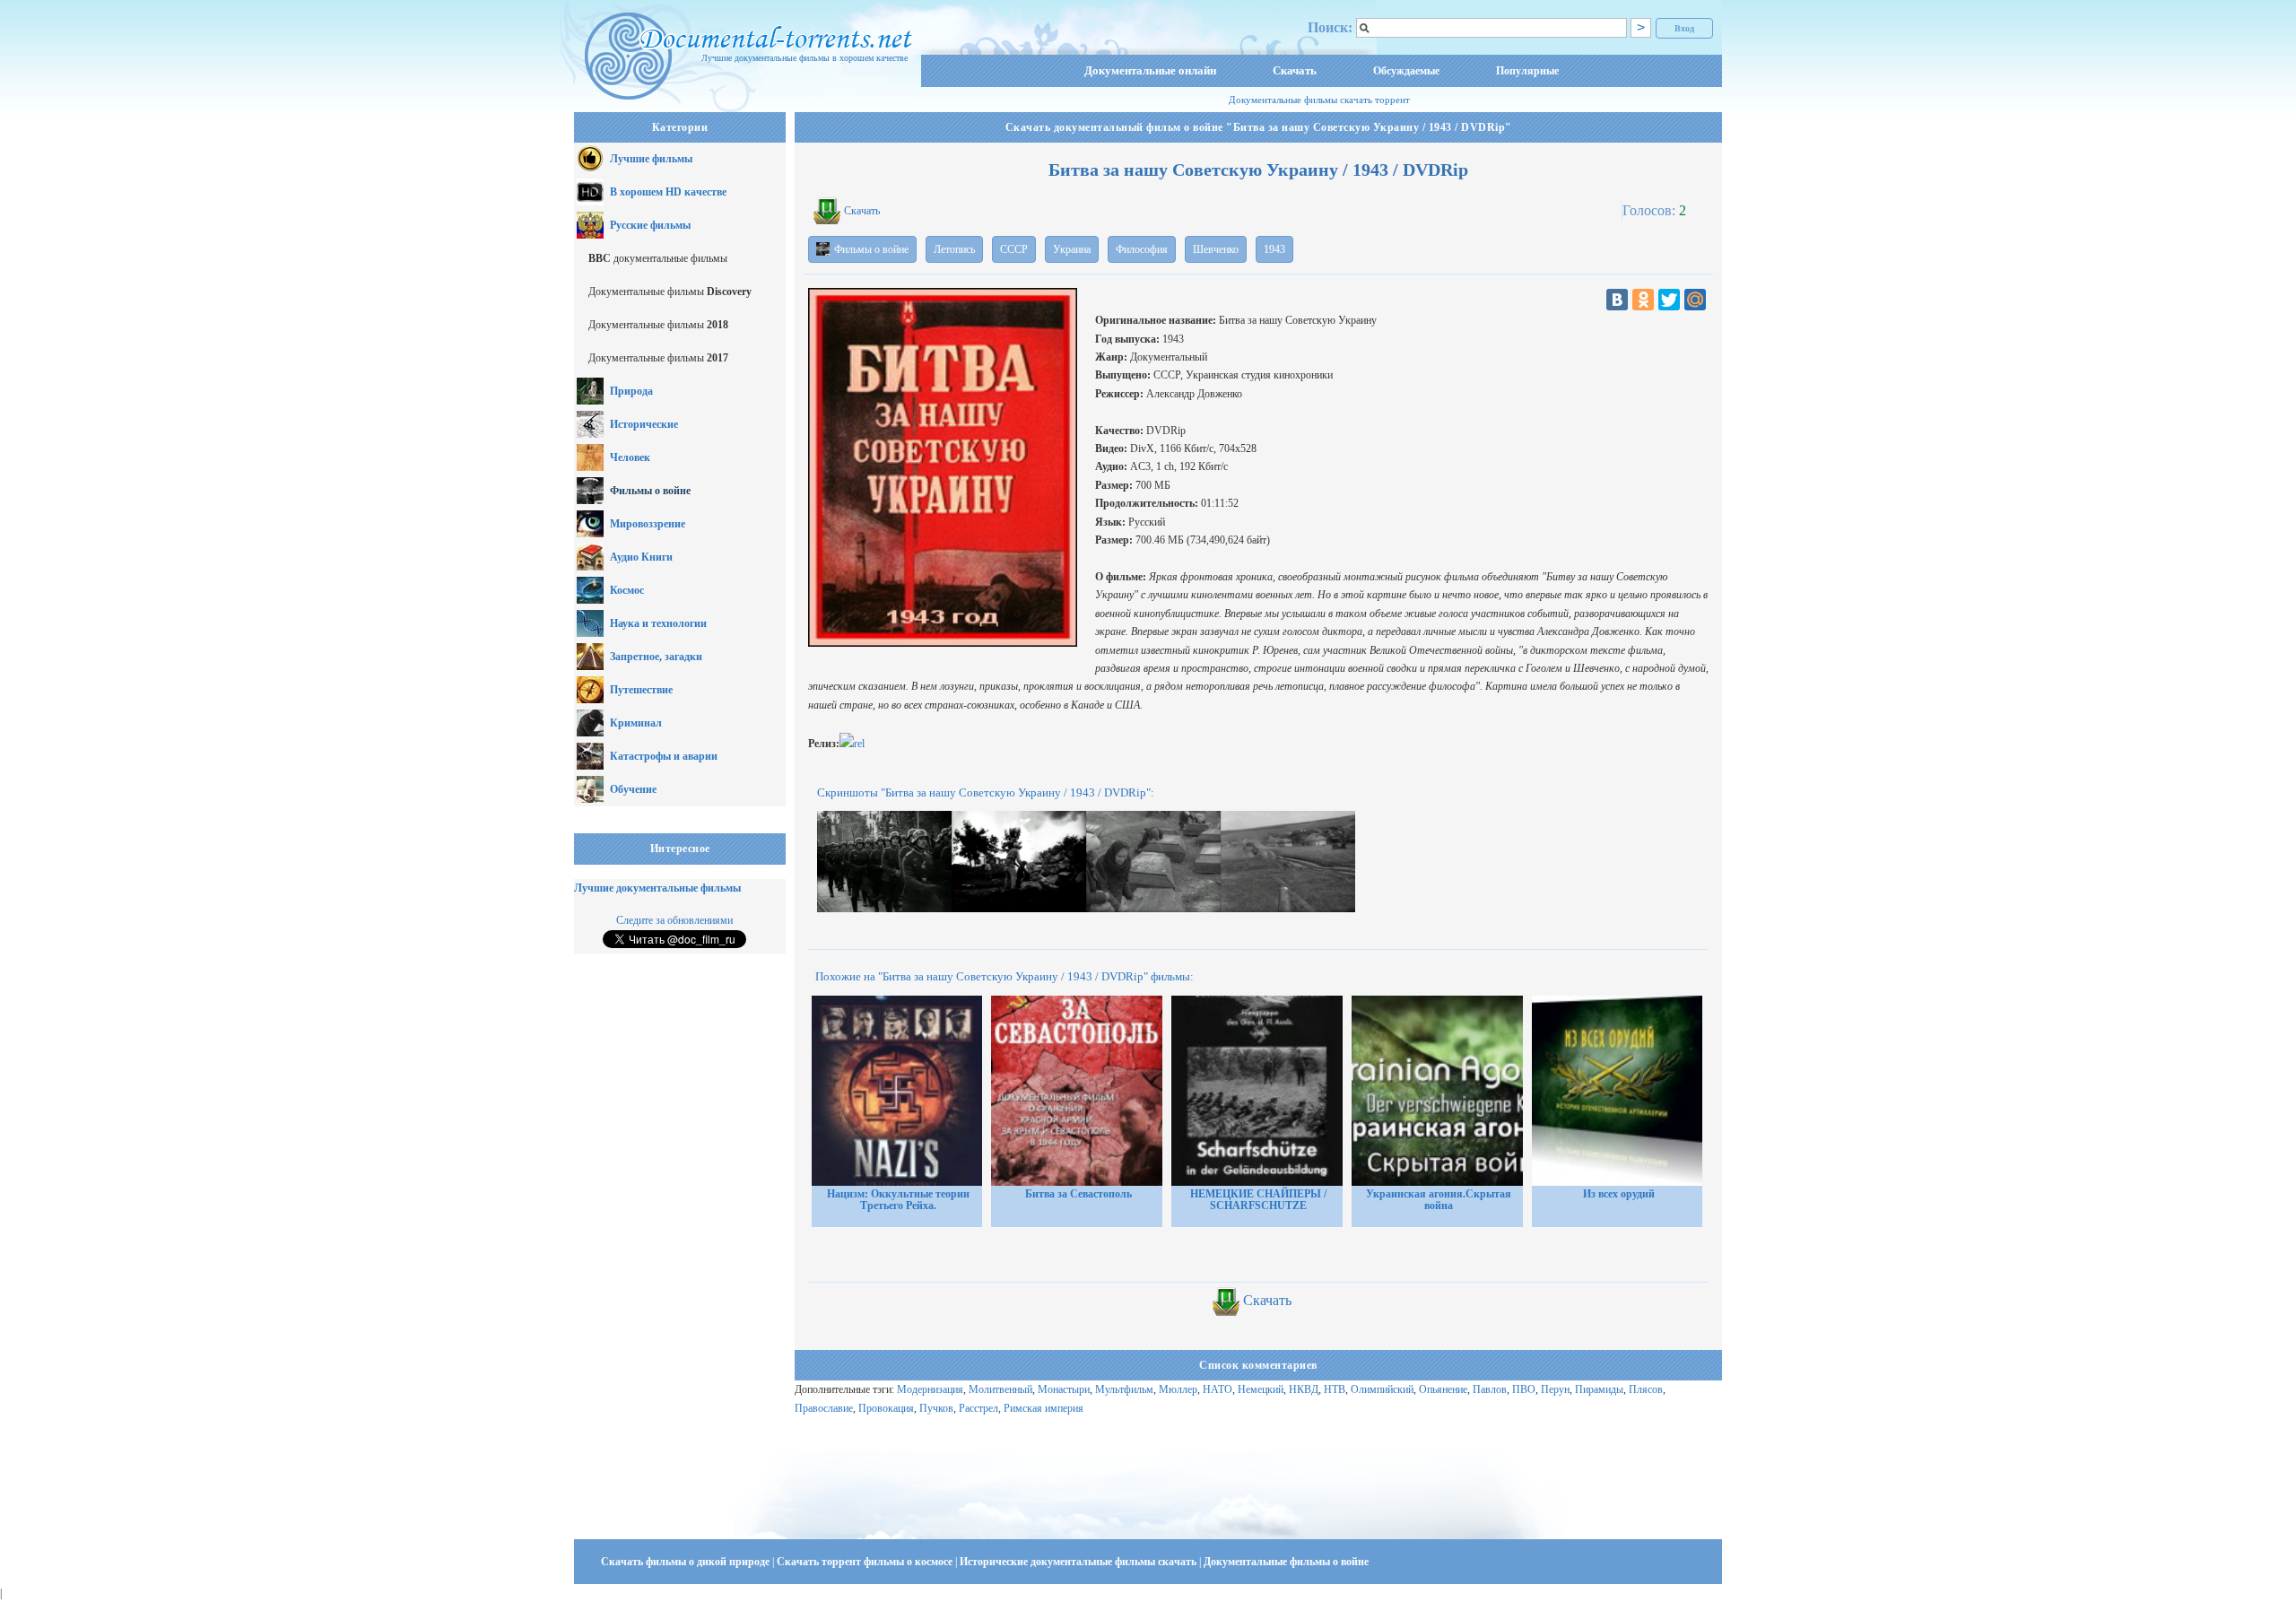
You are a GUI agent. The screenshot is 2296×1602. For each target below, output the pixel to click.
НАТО (1218, 1389)
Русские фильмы (650, 225)
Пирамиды (1599, 1389)
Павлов (1490, 1389)
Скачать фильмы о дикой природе (687, 1562)
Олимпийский (1382, 1389)
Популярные (1527, 71)
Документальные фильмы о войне (1286, 1562)
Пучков (936, 1408)
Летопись (954, 249)
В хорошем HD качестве (668, 192)
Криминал (636, 723)
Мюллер (1178, 1389)
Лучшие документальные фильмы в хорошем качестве (804, 58)
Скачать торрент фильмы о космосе (866, 1562)
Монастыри (1064, 1389)
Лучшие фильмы (651, 159)
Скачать (1295, 70)
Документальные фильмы (670, 292)
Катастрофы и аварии (664, 756)
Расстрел (978, 1408)
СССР (1014, 249)
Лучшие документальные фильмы (657, 888)
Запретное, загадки (656, 657)
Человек (630, 457)
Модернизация (930, 1389)
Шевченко (1216, 249)
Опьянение (1443, 1389)
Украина (1072, 249)
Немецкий (1261, 1389)
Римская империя (1044, 1408)
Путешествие (641, 690)
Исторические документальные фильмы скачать (1079, 1562)
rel (859, 744)
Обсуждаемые (1406, 71)
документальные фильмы (658, 258)
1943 (1274, 249)
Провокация (886, 1408)
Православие (824, 1408)
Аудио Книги (641, 557)
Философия (1142, 249)
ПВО (1524, 1389)
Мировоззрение (648, 524)
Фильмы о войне (650, 491)
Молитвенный (1000, 1389)
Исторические (644, 424)
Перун (1555, 1389)
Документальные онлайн (1150, 70)
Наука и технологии (658, 623)
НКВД (1304, 1389)
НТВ (1335, 1389)
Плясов (1646, 1389)
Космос (627, 590)
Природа (631, 391)
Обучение (633, 789)
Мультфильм (1124, 1389)
